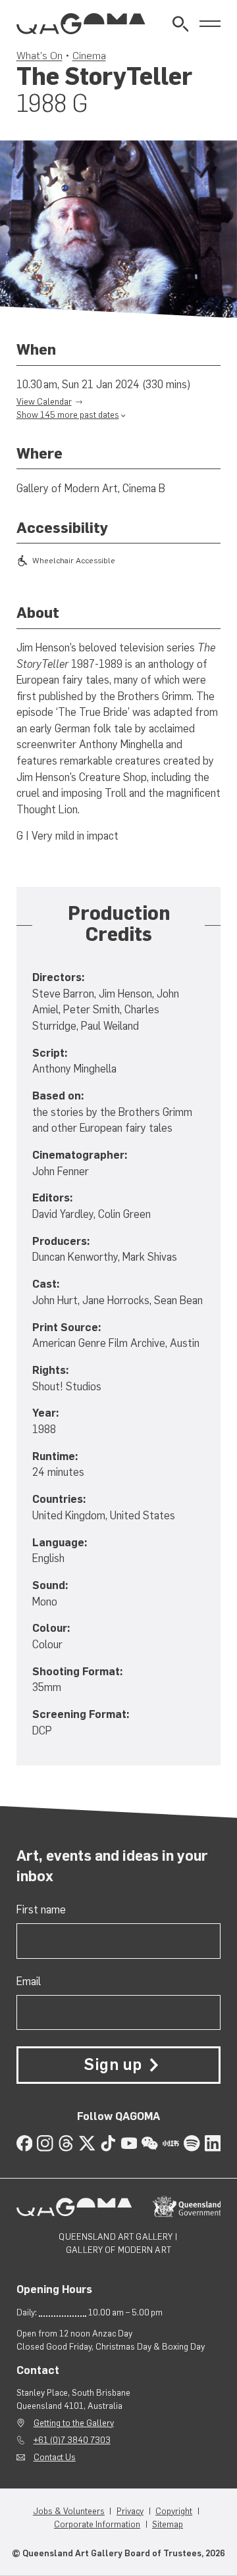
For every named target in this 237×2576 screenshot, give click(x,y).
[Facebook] (25, 2143)
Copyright (174, 2511)
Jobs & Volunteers (69, 2511)
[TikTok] (108, 2143)
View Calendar (44, 402)
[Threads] (66, 2143)
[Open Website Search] (181, 24)
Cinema (89, 55)
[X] (87, 2143)
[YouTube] (129, 2143)
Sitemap (168, 2524)
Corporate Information (97, 2524)
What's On (39, 55)
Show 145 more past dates (68, 415)
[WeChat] (150, 2143)
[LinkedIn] (213, 2143)
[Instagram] (45, 2143)
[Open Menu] (210, 24)
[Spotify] (192, 2143)
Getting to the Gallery (74, 2423)
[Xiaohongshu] (171, 2143)
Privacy (130, 2511)
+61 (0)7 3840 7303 (72, 2440)
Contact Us (55, 2457)
